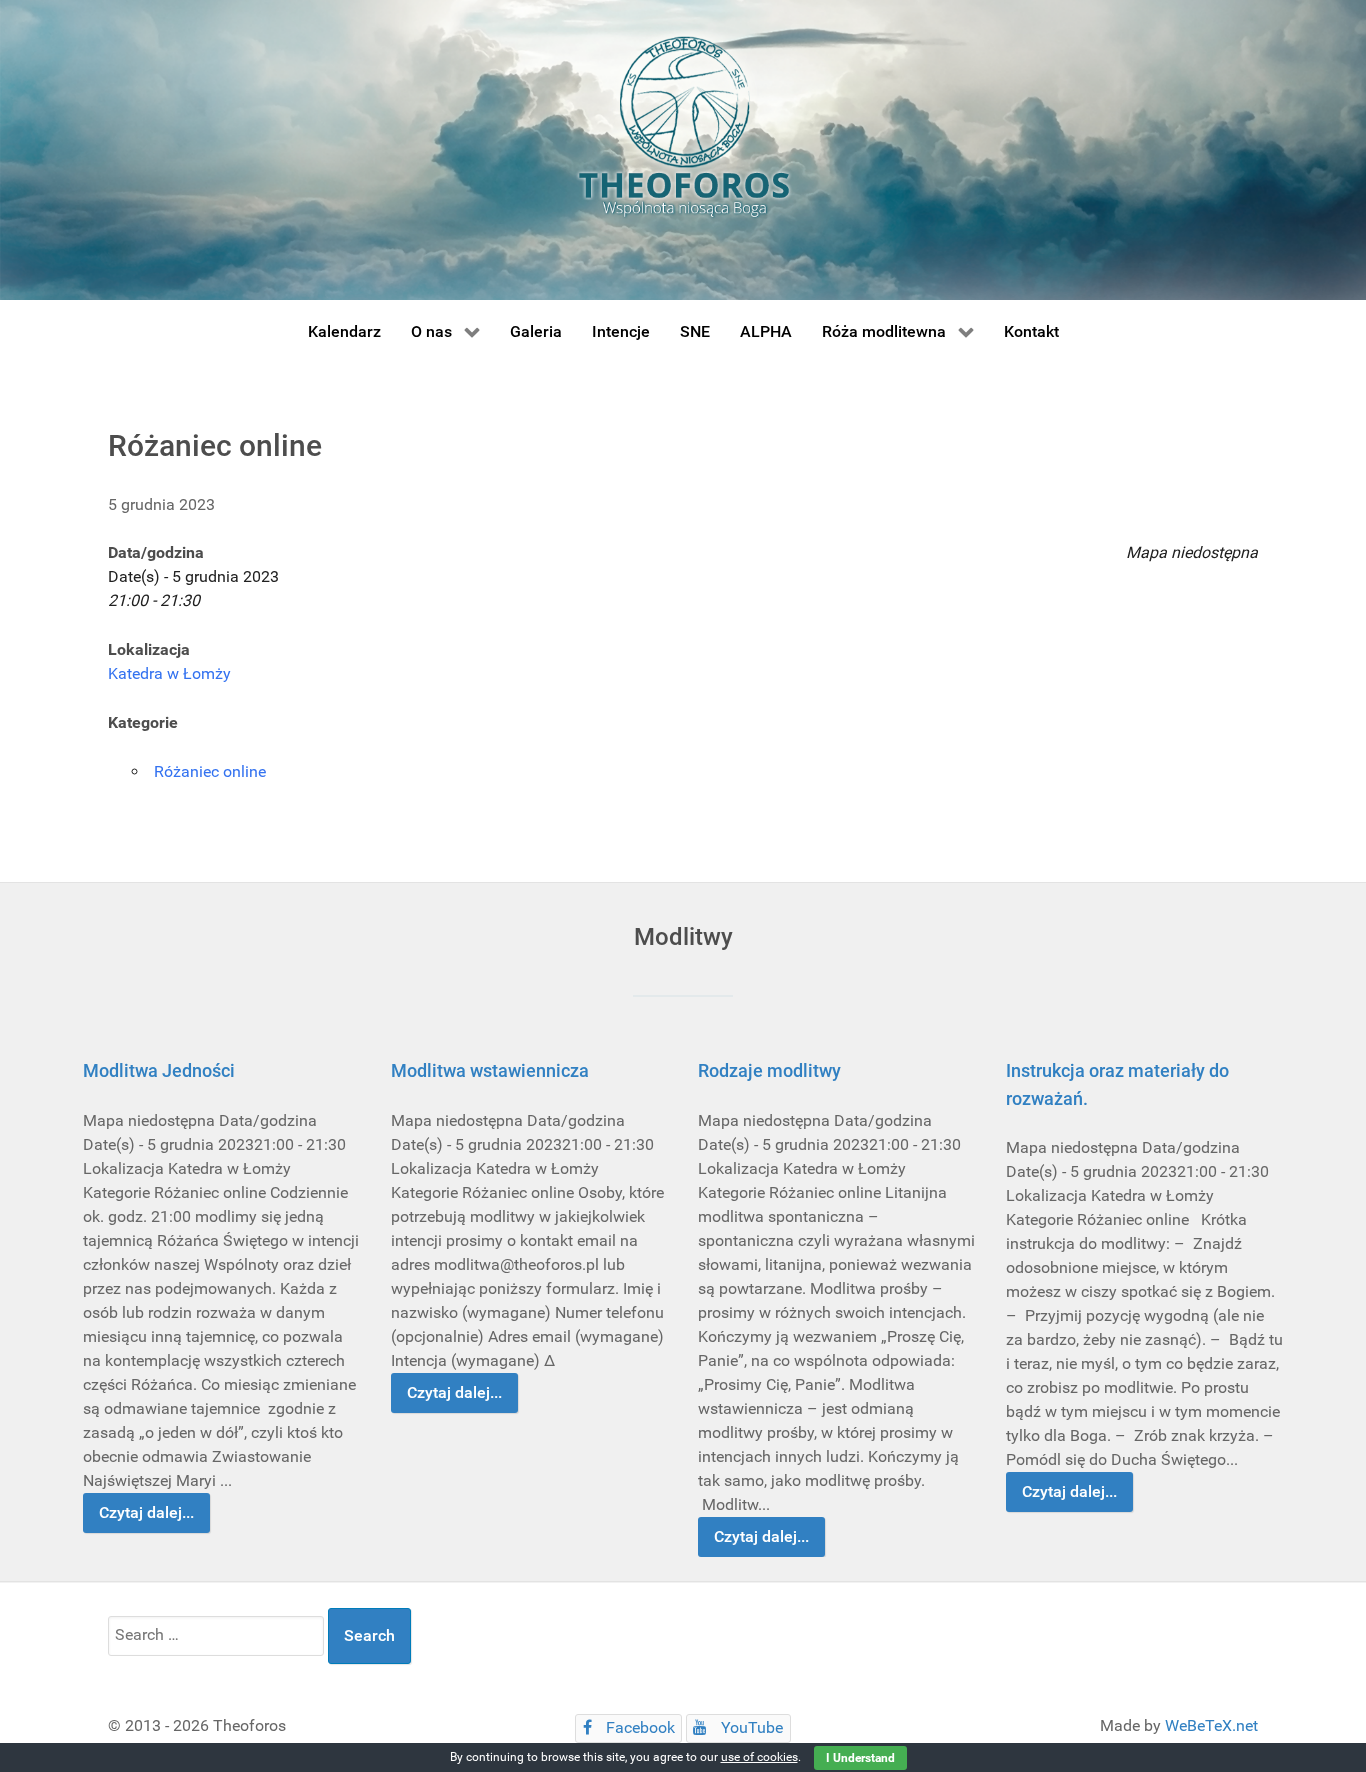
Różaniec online (210, 771)
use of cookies (759, 1757)
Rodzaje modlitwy (769, 1070)
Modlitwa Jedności (159, 1070)
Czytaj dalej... (146, 1512)
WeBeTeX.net (1211, 1725)
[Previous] (120, 1300)
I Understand (860, 1758)
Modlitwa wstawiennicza (490, 1070)
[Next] (1245, 1300)
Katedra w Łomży (169, 673)
